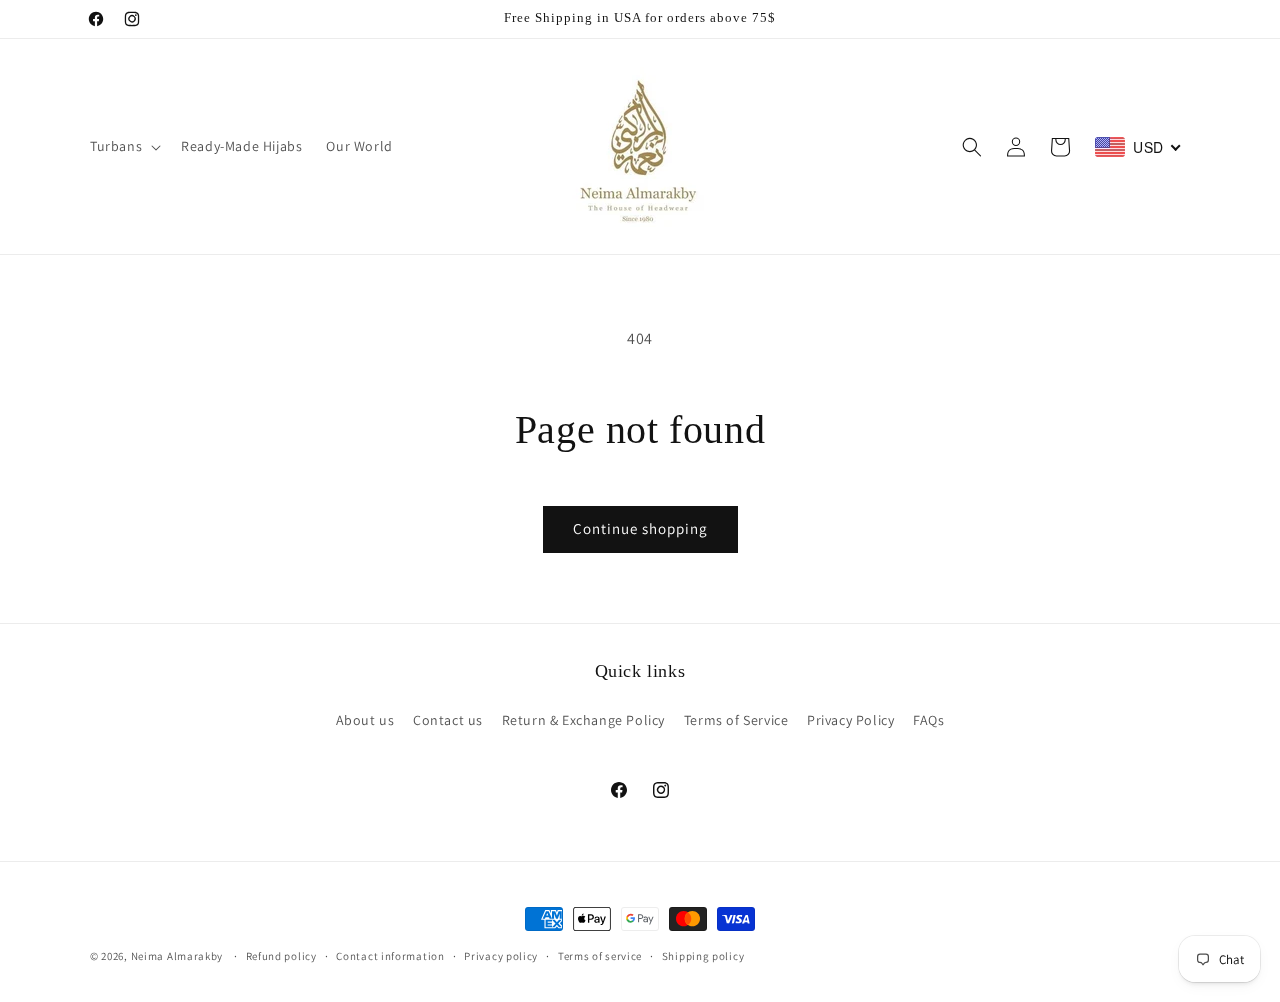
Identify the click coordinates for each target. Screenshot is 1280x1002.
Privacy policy (501, 955)
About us (365, 720)
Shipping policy (703, 955)
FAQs (928, 720)
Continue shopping (640, 528)
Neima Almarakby (178, 956)
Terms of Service (736, 720)
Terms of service (600, 955)
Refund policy (281, 955)
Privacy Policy (850, 720)
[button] (123, 146)
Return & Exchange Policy (583, 720)
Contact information (390, 955)
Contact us (448, 720)
